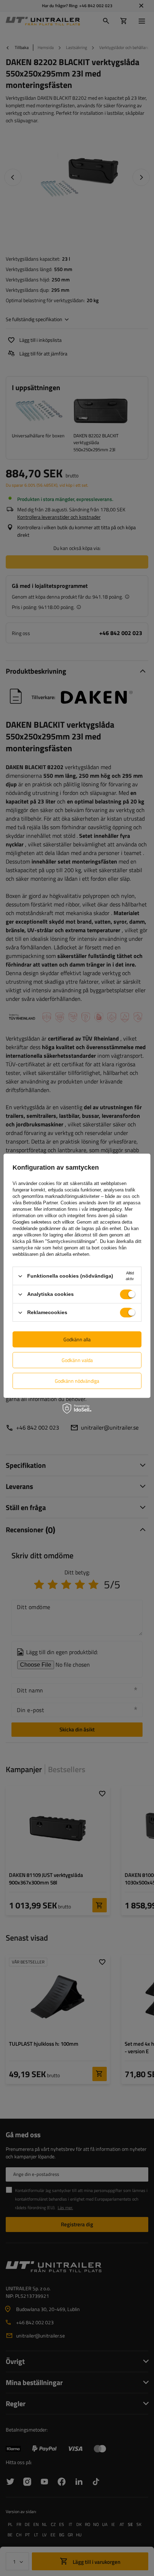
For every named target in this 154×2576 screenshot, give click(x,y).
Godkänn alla (77, 1339)
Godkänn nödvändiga (77, 1381)
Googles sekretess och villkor (43, 1222)
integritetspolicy (106, 1209)
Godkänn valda (77, 1360)
